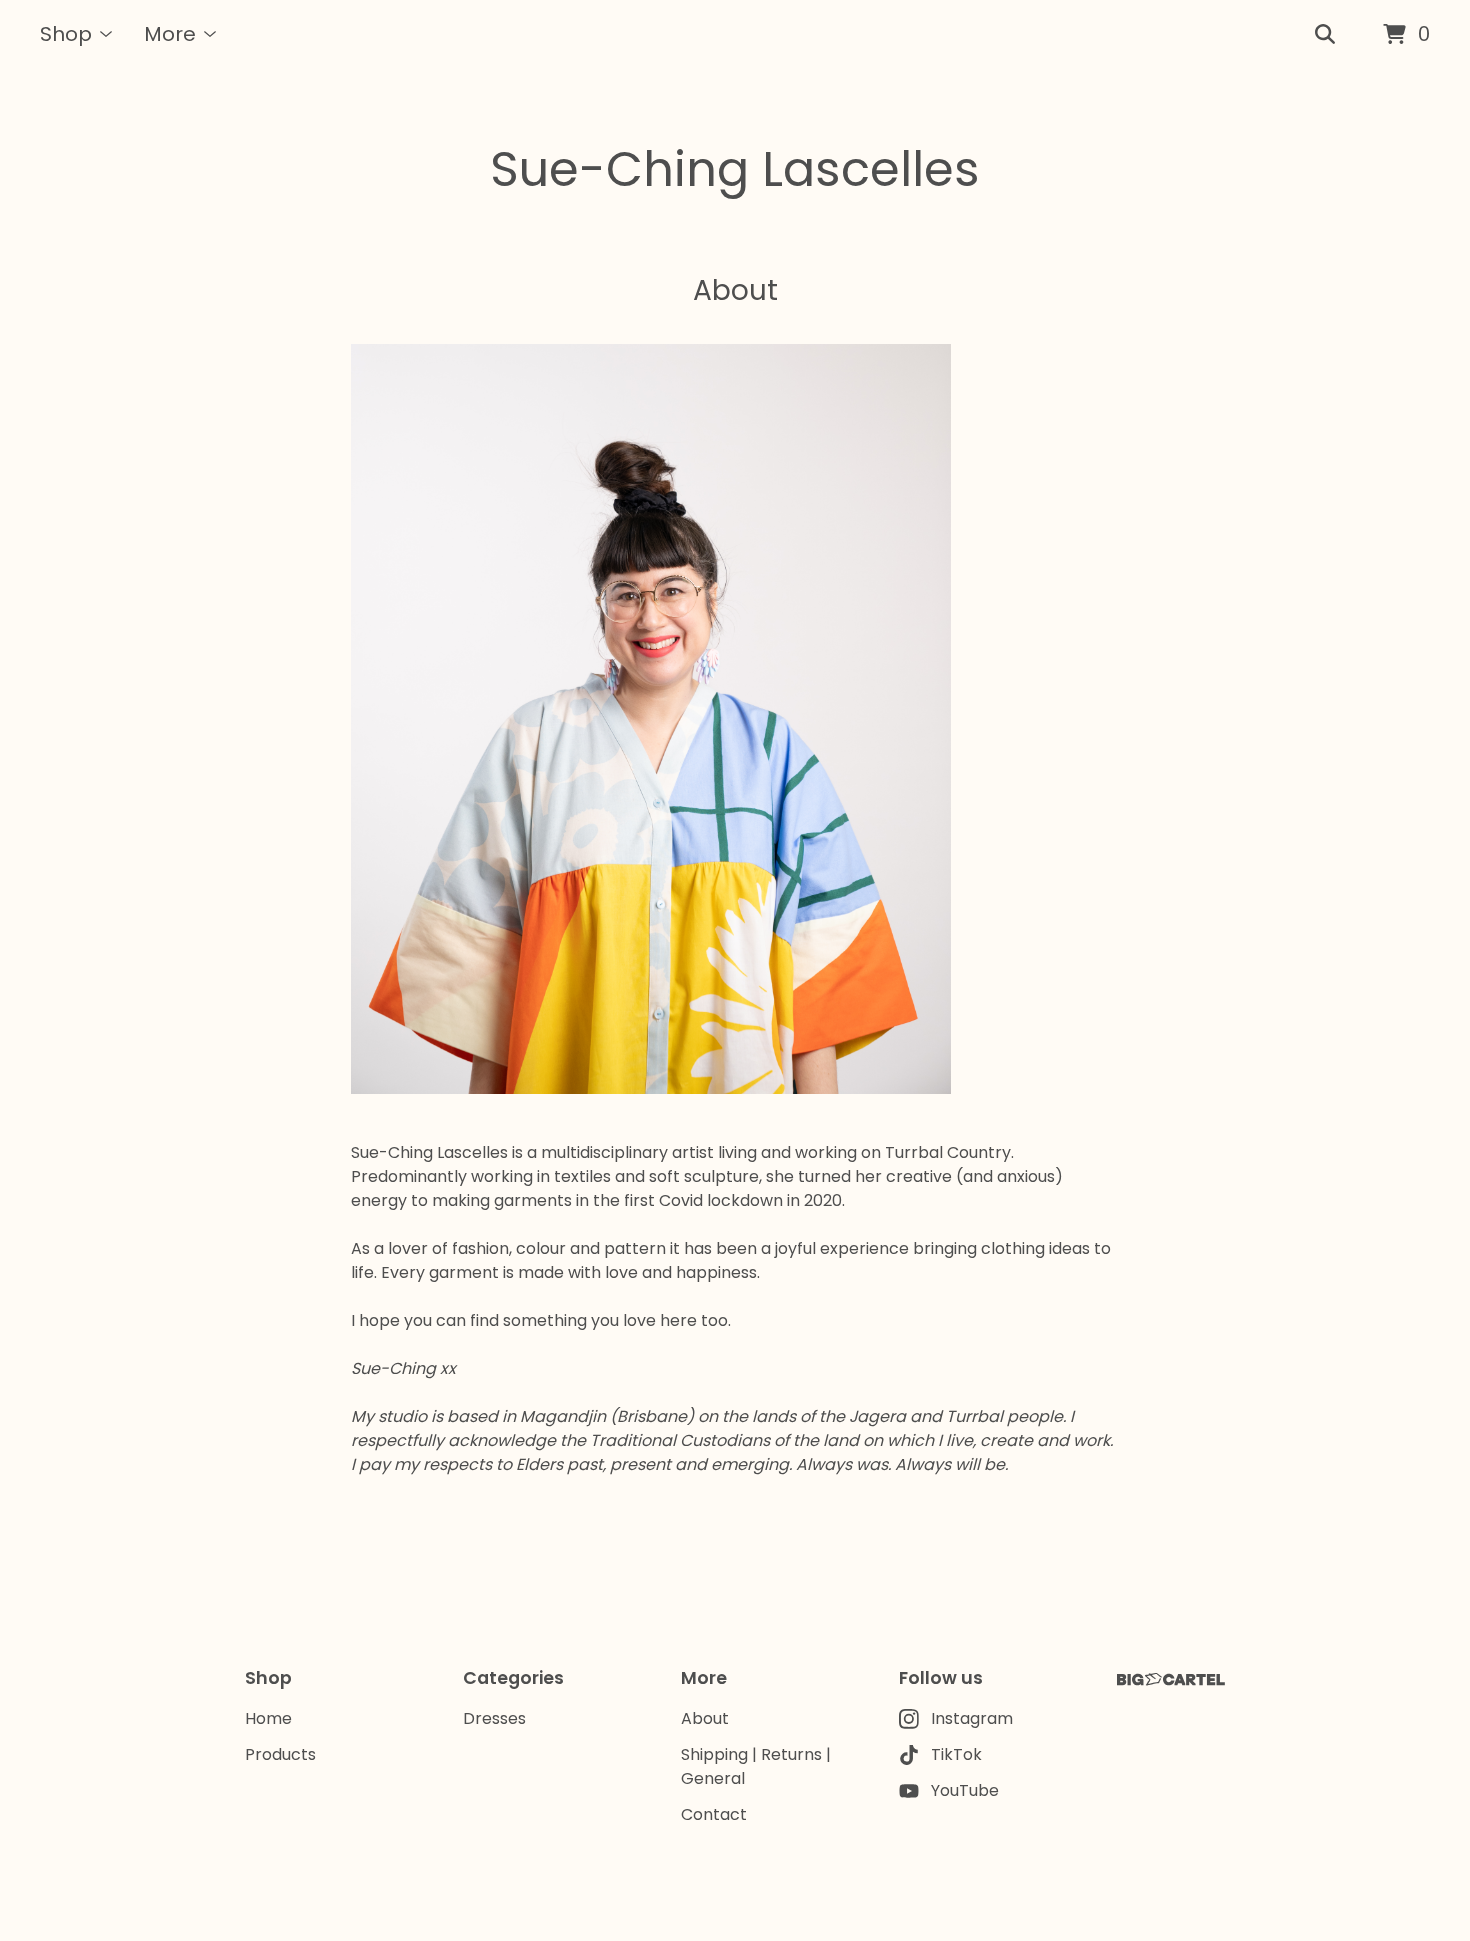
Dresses (494, 1718)
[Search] (1325, 35)
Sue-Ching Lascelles (735, 169)
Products (280, 1754)
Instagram (972, 1718)
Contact (714, 1814)
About (705, 1718)
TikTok (956, 1754)
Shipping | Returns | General (756, 1766)
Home (268, 1718)
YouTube (965, 1790)
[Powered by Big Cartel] (1171, 1679)
